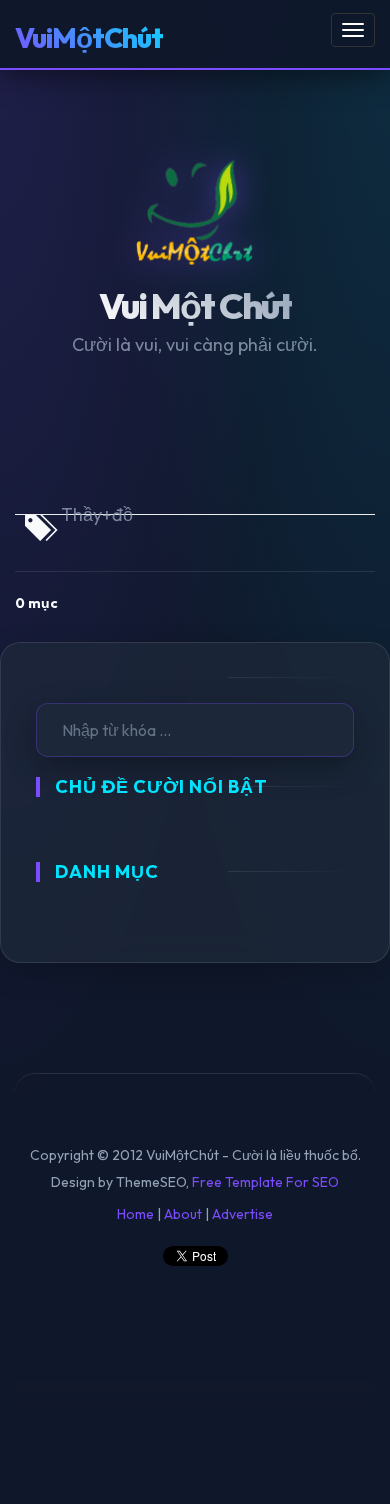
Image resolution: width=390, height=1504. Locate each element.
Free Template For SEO (265, 1182)
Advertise (242, 1214)
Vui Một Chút (195, 305)
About (183, 1214)
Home (135, 1214)
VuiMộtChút (89, 37)
